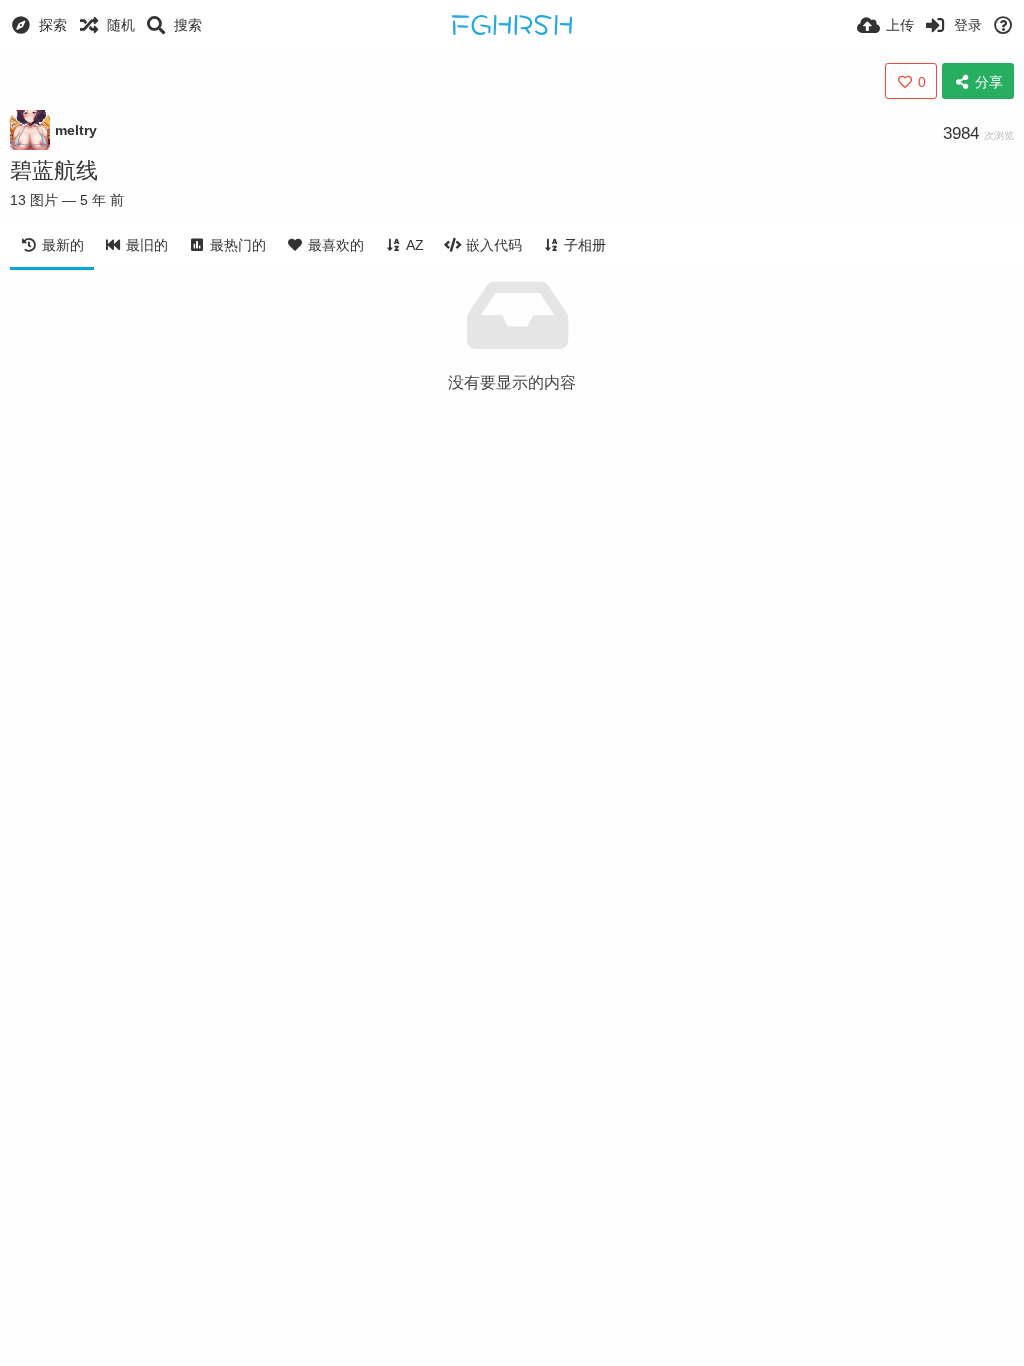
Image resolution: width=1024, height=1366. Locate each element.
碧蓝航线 (54, 170)
